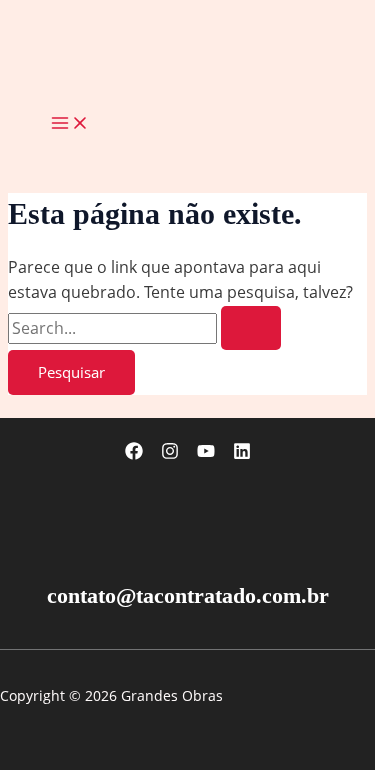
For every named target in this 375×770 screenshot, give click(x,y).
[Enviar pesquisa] (251, 328)
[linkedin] (242, 454)
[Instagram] (170, 454)
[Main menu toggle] (70, 124)
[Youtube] (206, 454)
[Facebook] (134, 454)
